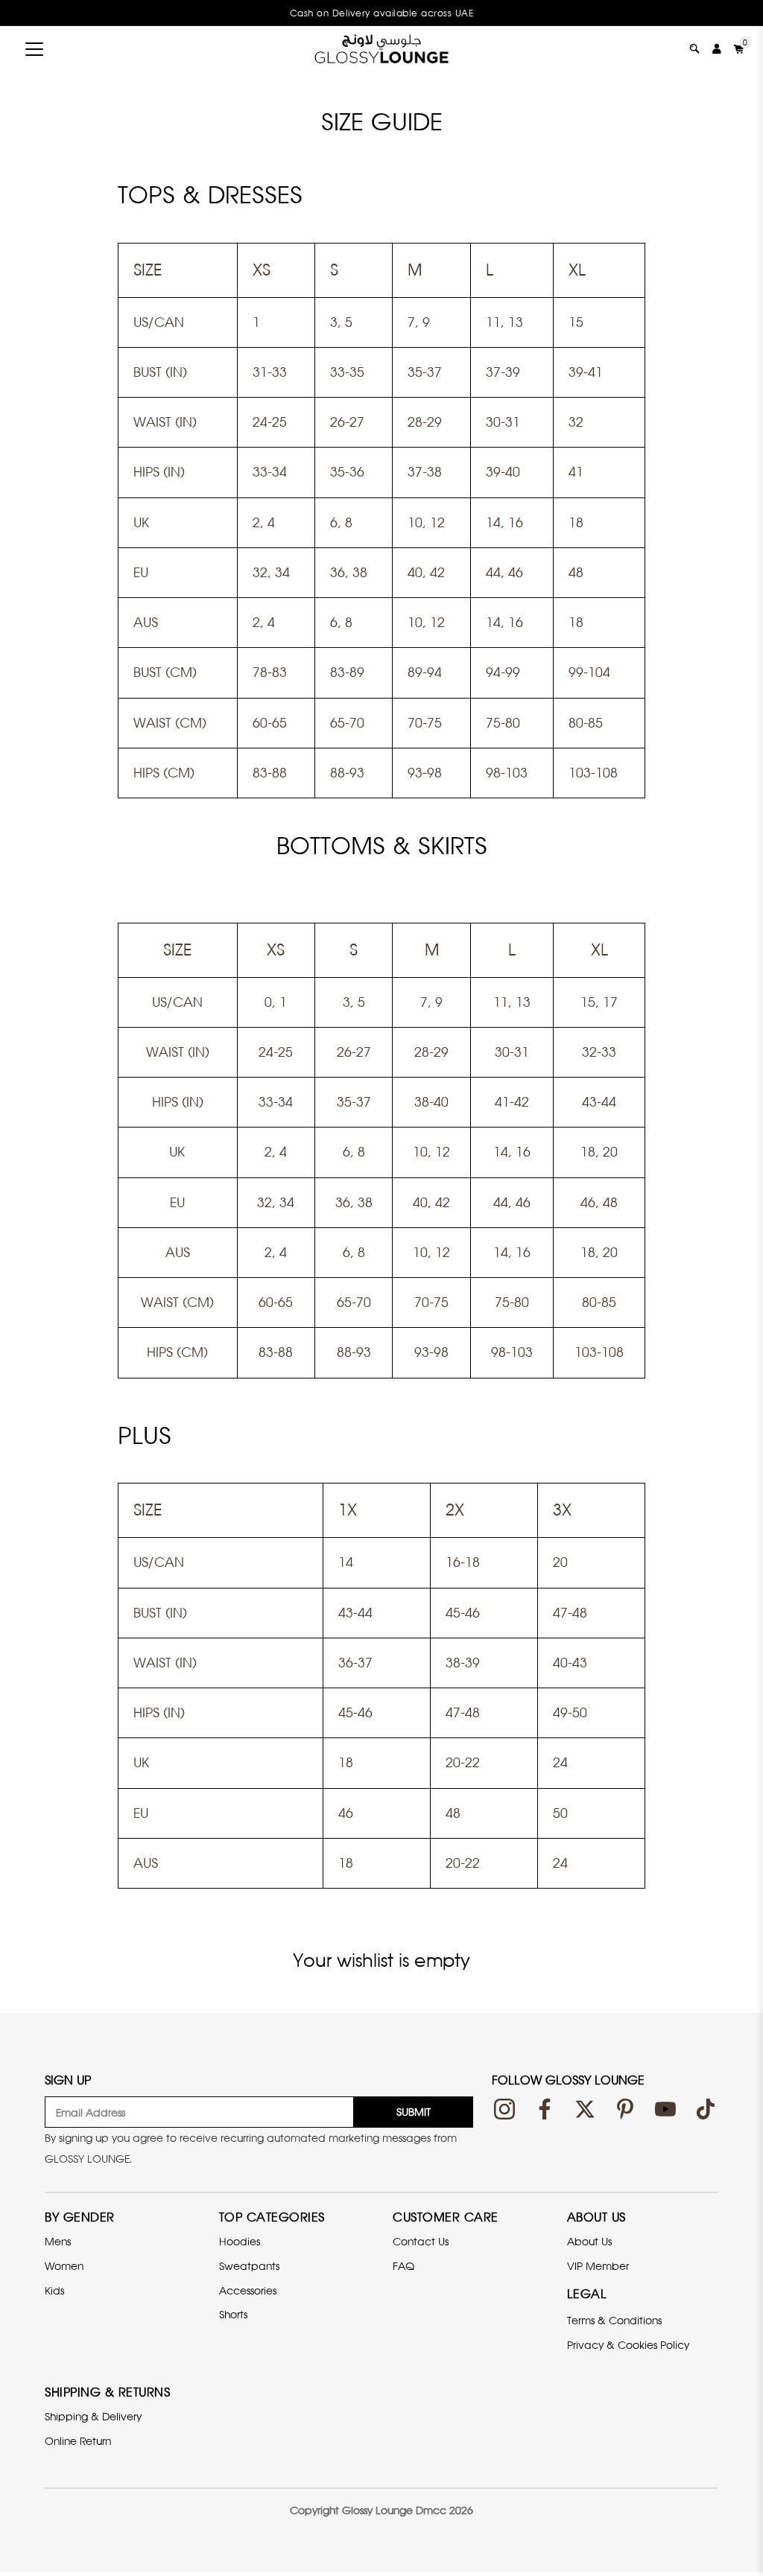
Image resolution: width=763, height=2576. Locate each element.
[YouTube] (665, 2109)
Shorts (233, 2314)
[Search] (694, 48)
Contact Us (421, 2241)
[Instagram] (504, 2109)
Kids (54, 2290)
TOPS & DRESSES (210, 195)
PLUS (145, 1435)
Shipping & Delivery (93, 2416)
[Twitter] (585, 2109)
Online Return (78, 2441)
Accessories (248, 2290)
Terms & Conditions (614, 2320)
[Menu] (34, 49)
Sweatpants (249, 2266)
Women (64, 2266)
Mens (58, 2241)
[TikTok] (706, 2109)
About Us (589, 2241)
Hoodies (240, 2241)
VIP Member (598, 2266)
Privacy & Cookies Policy (628, 2345)
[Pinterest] (625, 2109)
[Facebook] (545, 2109)
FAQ (403, 2266)
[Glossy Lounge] (381, 48)
